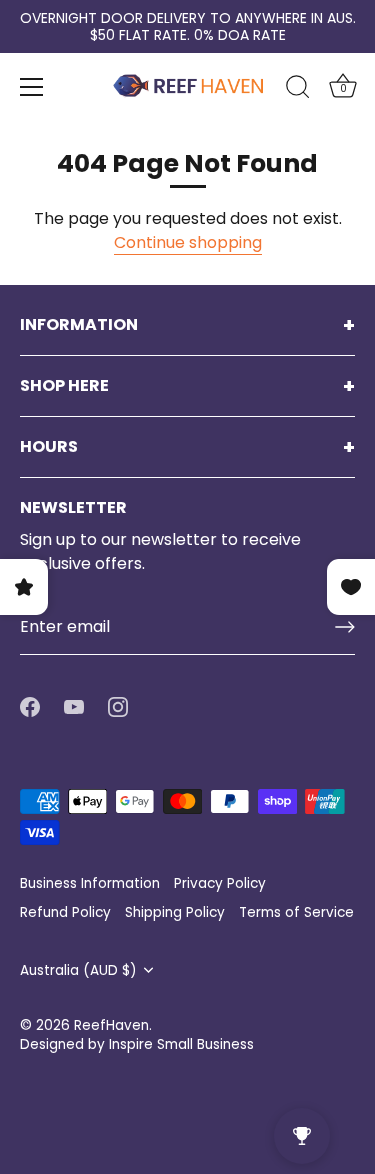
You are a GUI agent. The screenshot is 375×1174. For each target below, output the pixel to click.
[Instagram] (118, 706)
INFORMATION (79, 325)
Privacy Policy (220, 883)
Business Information (90, 883)
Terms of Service (296, 912)
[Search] (298, 90)
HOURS (49, 447)
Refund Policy (65, 912)
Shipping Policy (175, 912)
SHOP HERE (64, 386)
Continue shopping (188, 242)
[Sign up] (345, 627)
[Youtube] (74, 706)
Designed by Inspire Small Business (137, 1044)
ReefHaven (111, 1025)
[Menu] (32, 87)
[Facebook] (30, 706)
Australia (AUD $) (78, 970)
